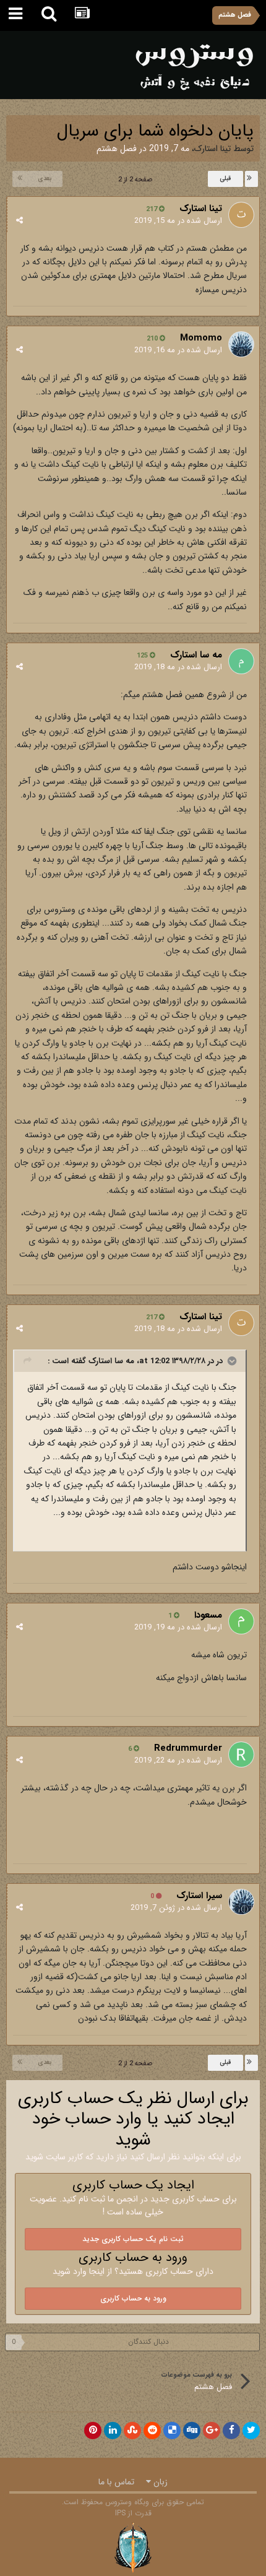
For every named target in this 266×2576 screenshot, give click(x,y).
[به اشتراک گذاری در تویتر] (251, 2431)
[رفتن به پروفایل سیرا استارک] (241, 1902)
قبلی (225, 179)
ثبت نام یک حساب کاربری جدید (133, 2239)
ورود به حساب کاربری (133, 2298)
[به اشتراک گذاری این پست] (19, 221)
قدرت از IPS (133, 2513)
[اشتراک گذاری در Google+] (212, 2431)
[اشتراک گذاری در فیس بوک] (231, 2431)
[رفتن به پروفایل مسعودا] (241, 1621)
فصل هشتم (117, 149)
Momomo (201, 338)
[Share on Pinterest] (93, 2431)
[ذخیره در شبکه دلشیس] (172, 2431)
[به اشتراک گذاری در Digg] (192, 2431)
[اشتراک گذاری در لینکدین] (113, 2431)
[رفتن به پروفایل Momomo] (241, 344)
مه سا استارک (196, 655)
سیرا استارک (199, 1896)
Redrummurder (188, 1748)
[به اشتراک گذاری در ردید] (152, 2431)
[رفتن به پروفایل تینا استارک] (241, 215)
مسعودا (208, 1615)
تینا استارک (212, 149)
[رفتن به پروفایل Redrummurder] (241, 1754)
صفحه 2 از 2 (133, 180)
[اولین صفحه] (251, 179)
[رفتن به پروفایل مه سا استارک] (241, 661)
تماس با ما (116, 2482)
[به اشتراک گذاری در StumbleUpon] (132, 2431)
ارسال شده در (178, 221)
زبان (159, 2482)
